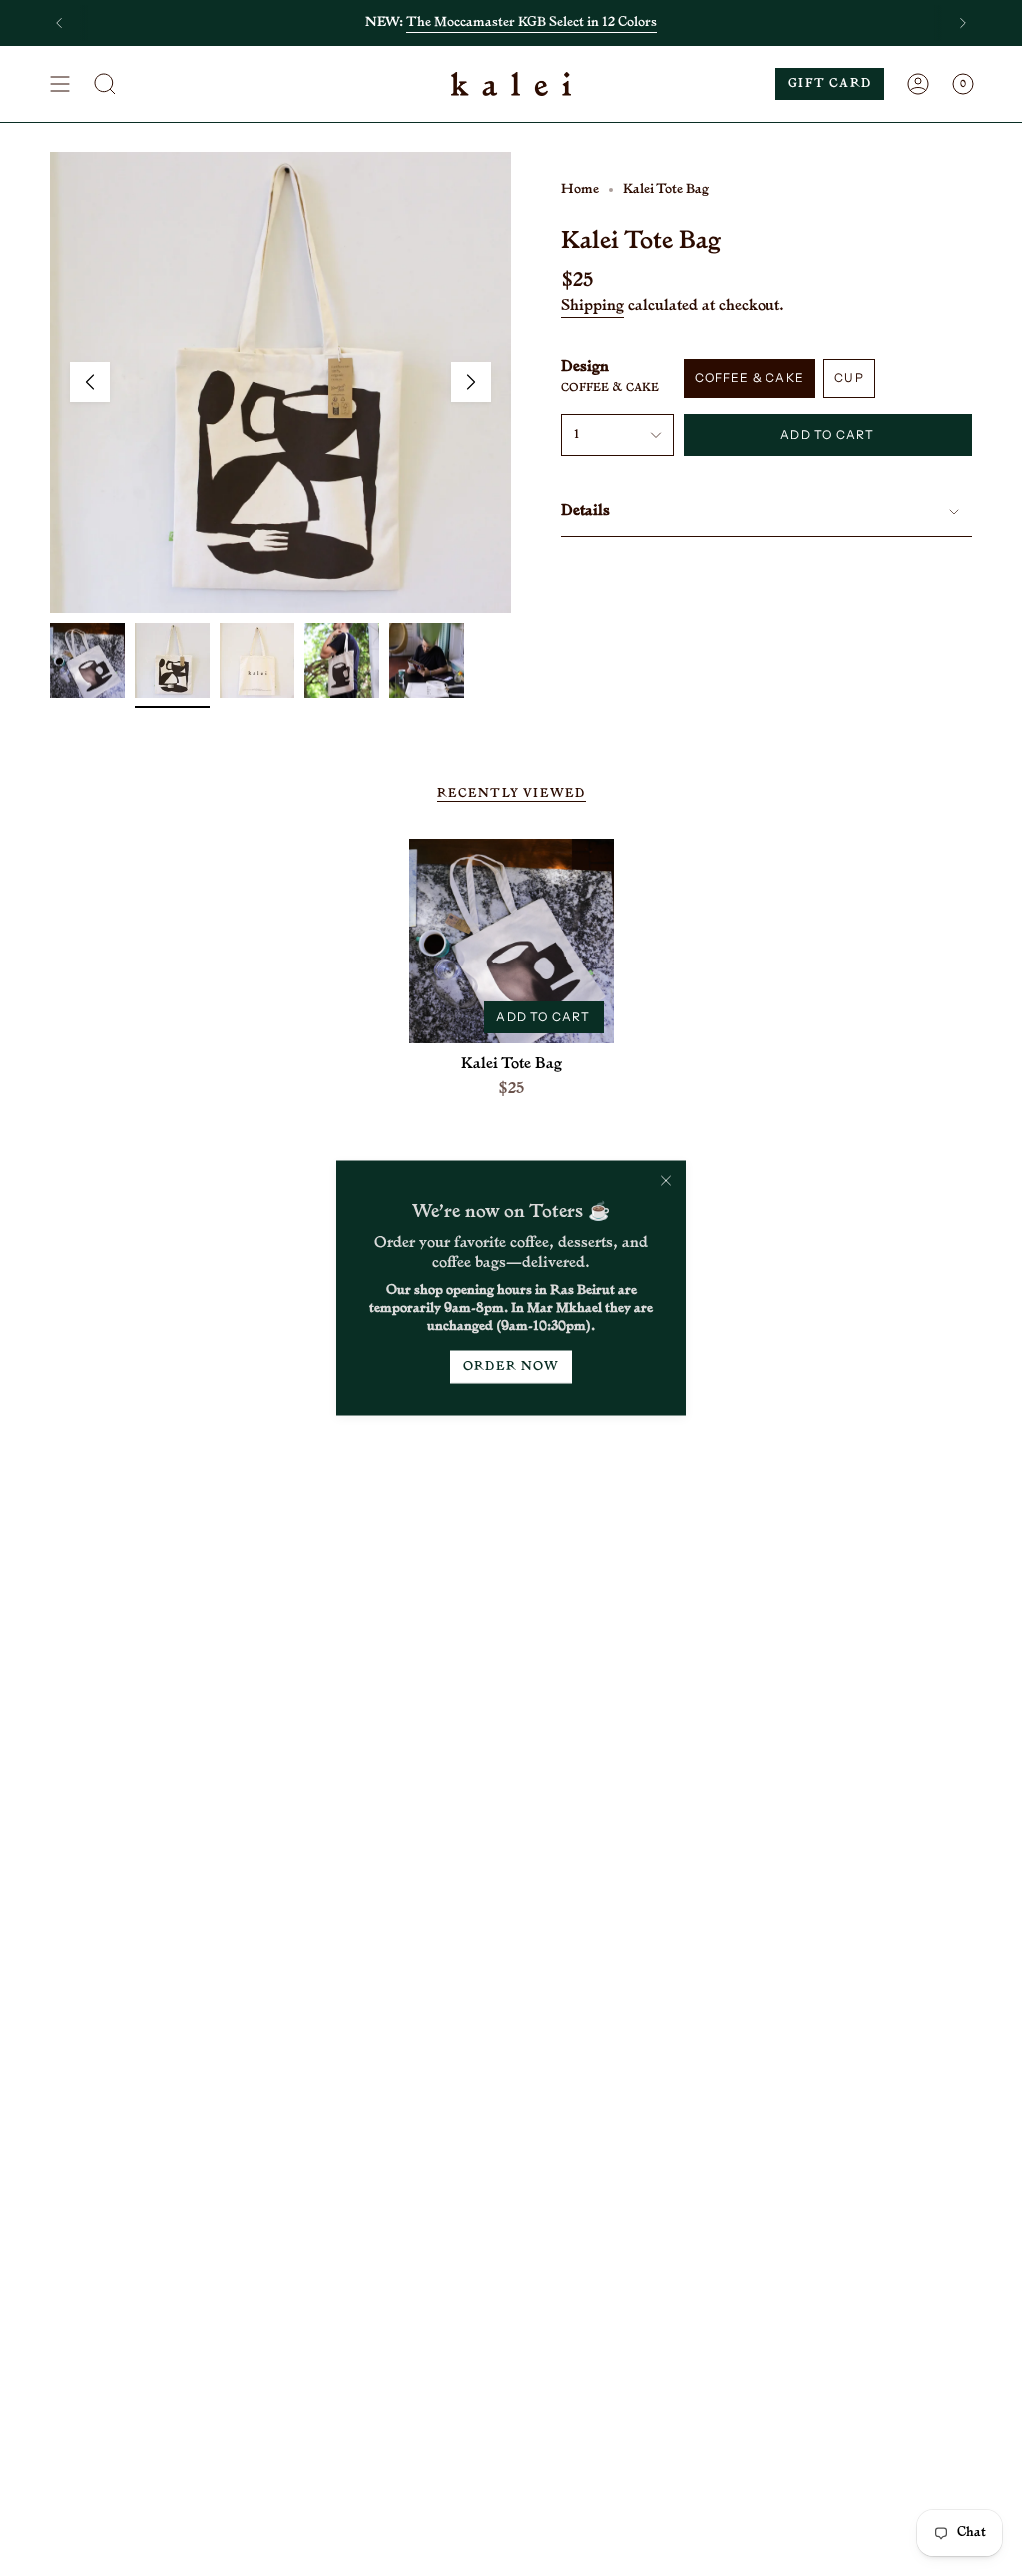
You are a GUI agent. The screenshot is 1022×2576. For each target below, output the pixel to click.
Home (580, 189)
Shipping (592, 306)
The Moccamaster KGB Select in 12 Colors (531, 22)
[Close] (666, 1181)
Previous (90, 382)
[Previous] (59, 23)
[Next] (963, 23)
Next (471, 382)
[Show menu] (60, 84)
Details (585, 512)
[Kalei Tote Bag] (511, 941)
